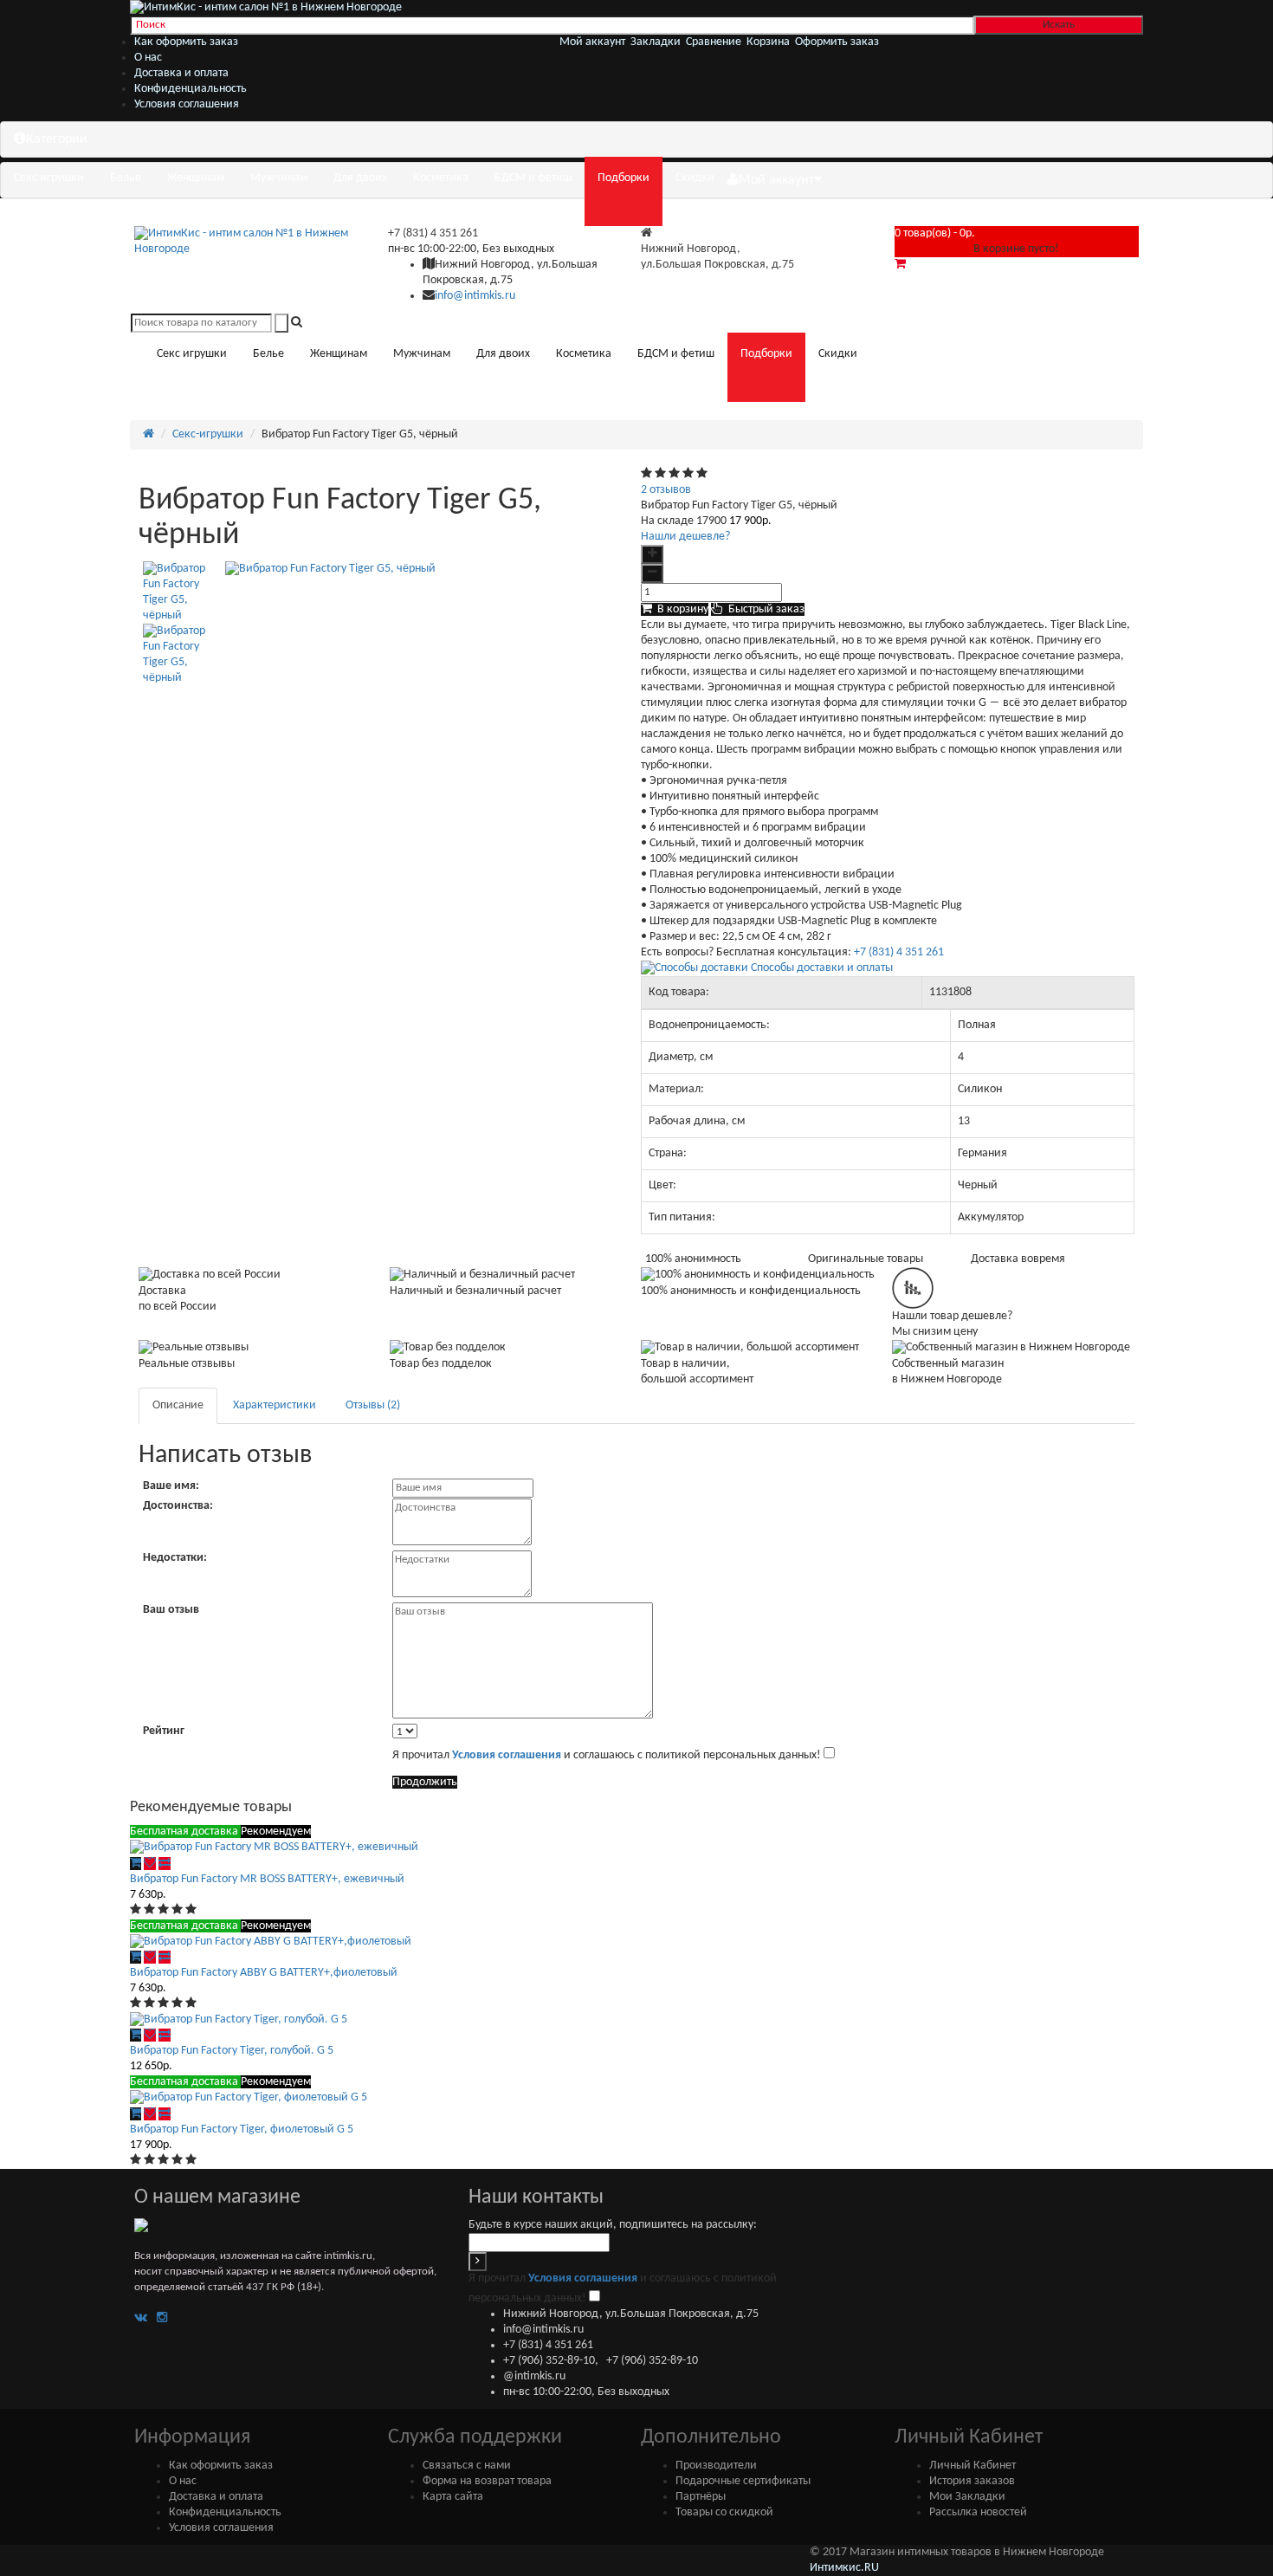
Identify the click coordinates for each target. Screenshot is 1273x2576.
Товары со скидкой (724, 2512)
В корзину (680, 609)
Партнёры (701, 2497)
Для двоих (360, 178)
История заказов (972, 2481)
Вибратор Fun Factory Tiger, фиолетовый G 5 (242, 2129)
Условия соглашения (187, 104)
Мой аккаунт (776, 180)
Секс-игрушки (208, 434)
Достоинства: (178, 1506)
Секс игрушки (49, 178)
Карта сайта (453, 2497)
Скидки (695, 178)
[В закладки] (150, 1864)
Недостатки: (175, 1558)
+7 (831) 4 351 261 (433, 233)
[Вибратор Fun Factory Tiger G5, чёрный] (180, 592)
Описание (178, 1405)
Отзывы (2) (373, 1405)
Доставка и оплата (181, 73)
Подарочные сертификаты (743, 2481)
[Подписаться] (478, 2262)
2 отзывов (666, 490)
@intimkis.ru (534, 2376)
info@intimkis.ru (475, 296)
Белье (126, 178)
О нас (148, 58)
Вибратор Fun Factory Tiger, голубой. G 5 (232, 2051)
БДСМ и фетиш (533, 178)
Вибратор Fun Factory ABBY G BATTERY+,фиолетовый (264, 1973)
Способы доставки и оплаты (821, 968)
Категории (57, 139)
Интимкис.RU (844, 2568)
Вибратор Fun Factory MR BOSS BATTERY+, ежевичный (267, 1879)
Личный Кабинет (973, 2466)
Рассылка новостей (978, 2512)
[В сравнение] (165, 1864)
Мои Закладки (967, 2497)
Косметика (441, 178)
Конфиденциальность (191, 89)
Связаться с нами (467, 2466)
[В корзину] (136, 1864)
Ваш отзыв (171, 1610)
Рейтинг (164, 1731)
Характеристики (275, 1405)
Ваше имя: (171, 1486)
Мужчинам (279, 178)
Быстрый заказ (764, 609)
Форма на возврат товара (487, 2481)
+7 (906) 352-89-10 (549, 2361)
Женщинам (196, 178)
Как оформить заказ (186, 42)
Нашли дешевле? (685, 537)
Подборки (624, 178)
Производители (716, 2466)
